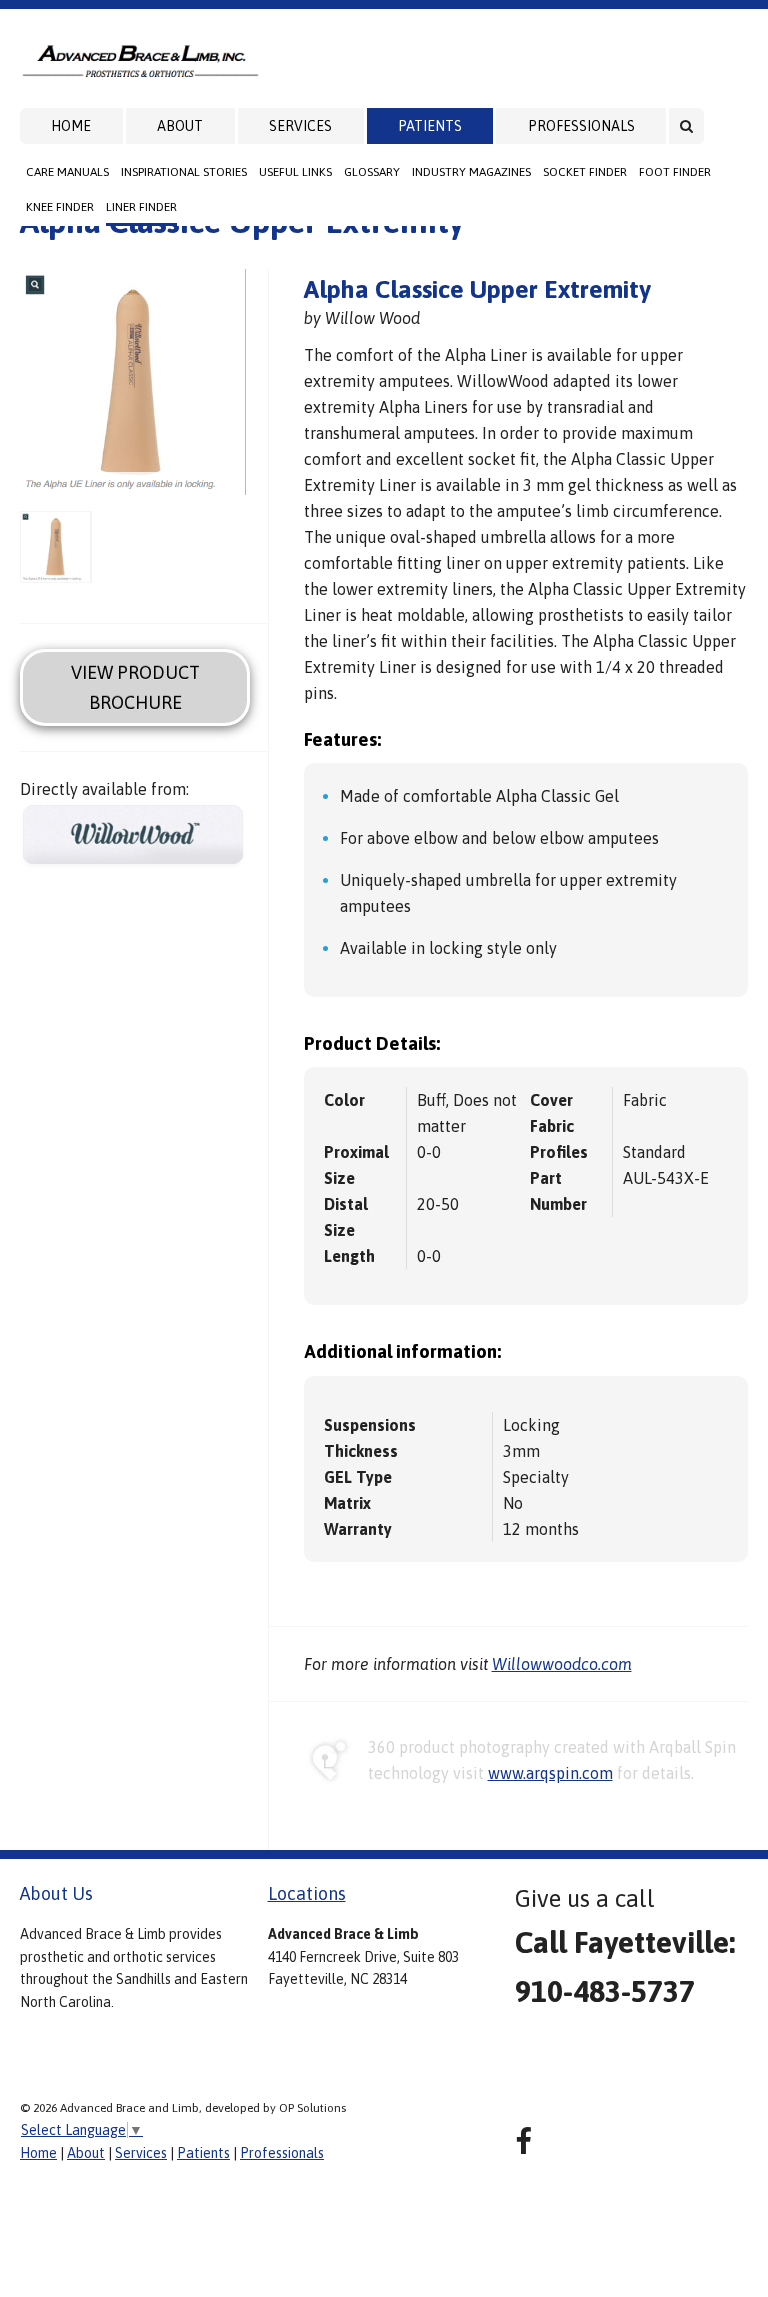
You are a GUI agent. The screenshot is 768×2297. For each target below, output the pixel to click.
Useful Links (295, 172)
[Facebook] (523, 2141)
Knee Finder (60, 207)
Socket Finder (585, 172)
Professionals (581, 126)
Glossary (372, 172)
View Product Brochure (135, 687)
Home (71, 126)
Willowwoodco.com (562, 1664)
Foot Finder (675, 172)
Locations (307, 1893)
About (180, 126)
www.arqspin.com (550, 1773)
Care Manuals (67, 172)
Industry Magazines (471, 172)
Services (300, 126)
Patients (430, 126)
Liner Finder (141, 207)
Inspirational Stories (184, 172)
